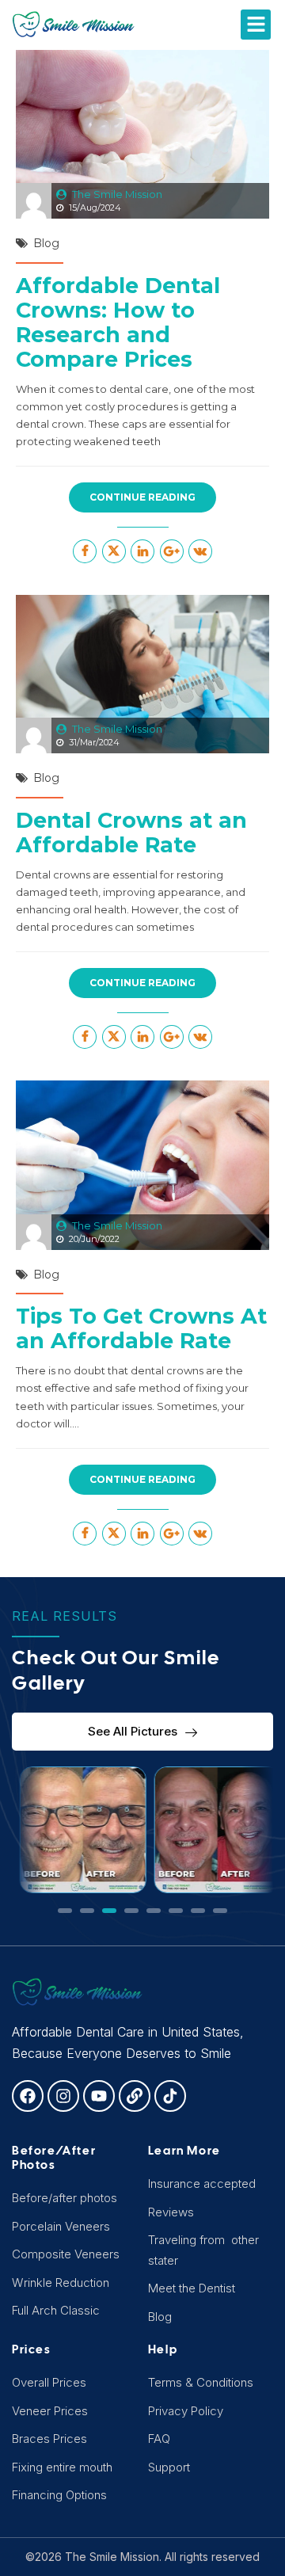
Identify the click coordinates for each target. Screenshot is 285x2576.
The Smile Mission (117, 194)
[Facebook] (28, 2096)
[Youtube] (99, 2096)
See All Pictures (133, 1731)
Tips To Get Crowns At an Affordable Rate (141, 1328)
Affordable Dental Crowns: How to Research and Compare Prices (118, 322)
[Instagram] (63, 2096)
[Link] (135, 2096)
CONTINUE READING (142, 497)
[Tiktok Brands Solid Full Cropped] (170, 2096)
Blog (46, 243)
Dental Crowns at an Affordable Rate (131, 833)
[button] (256, 25)
